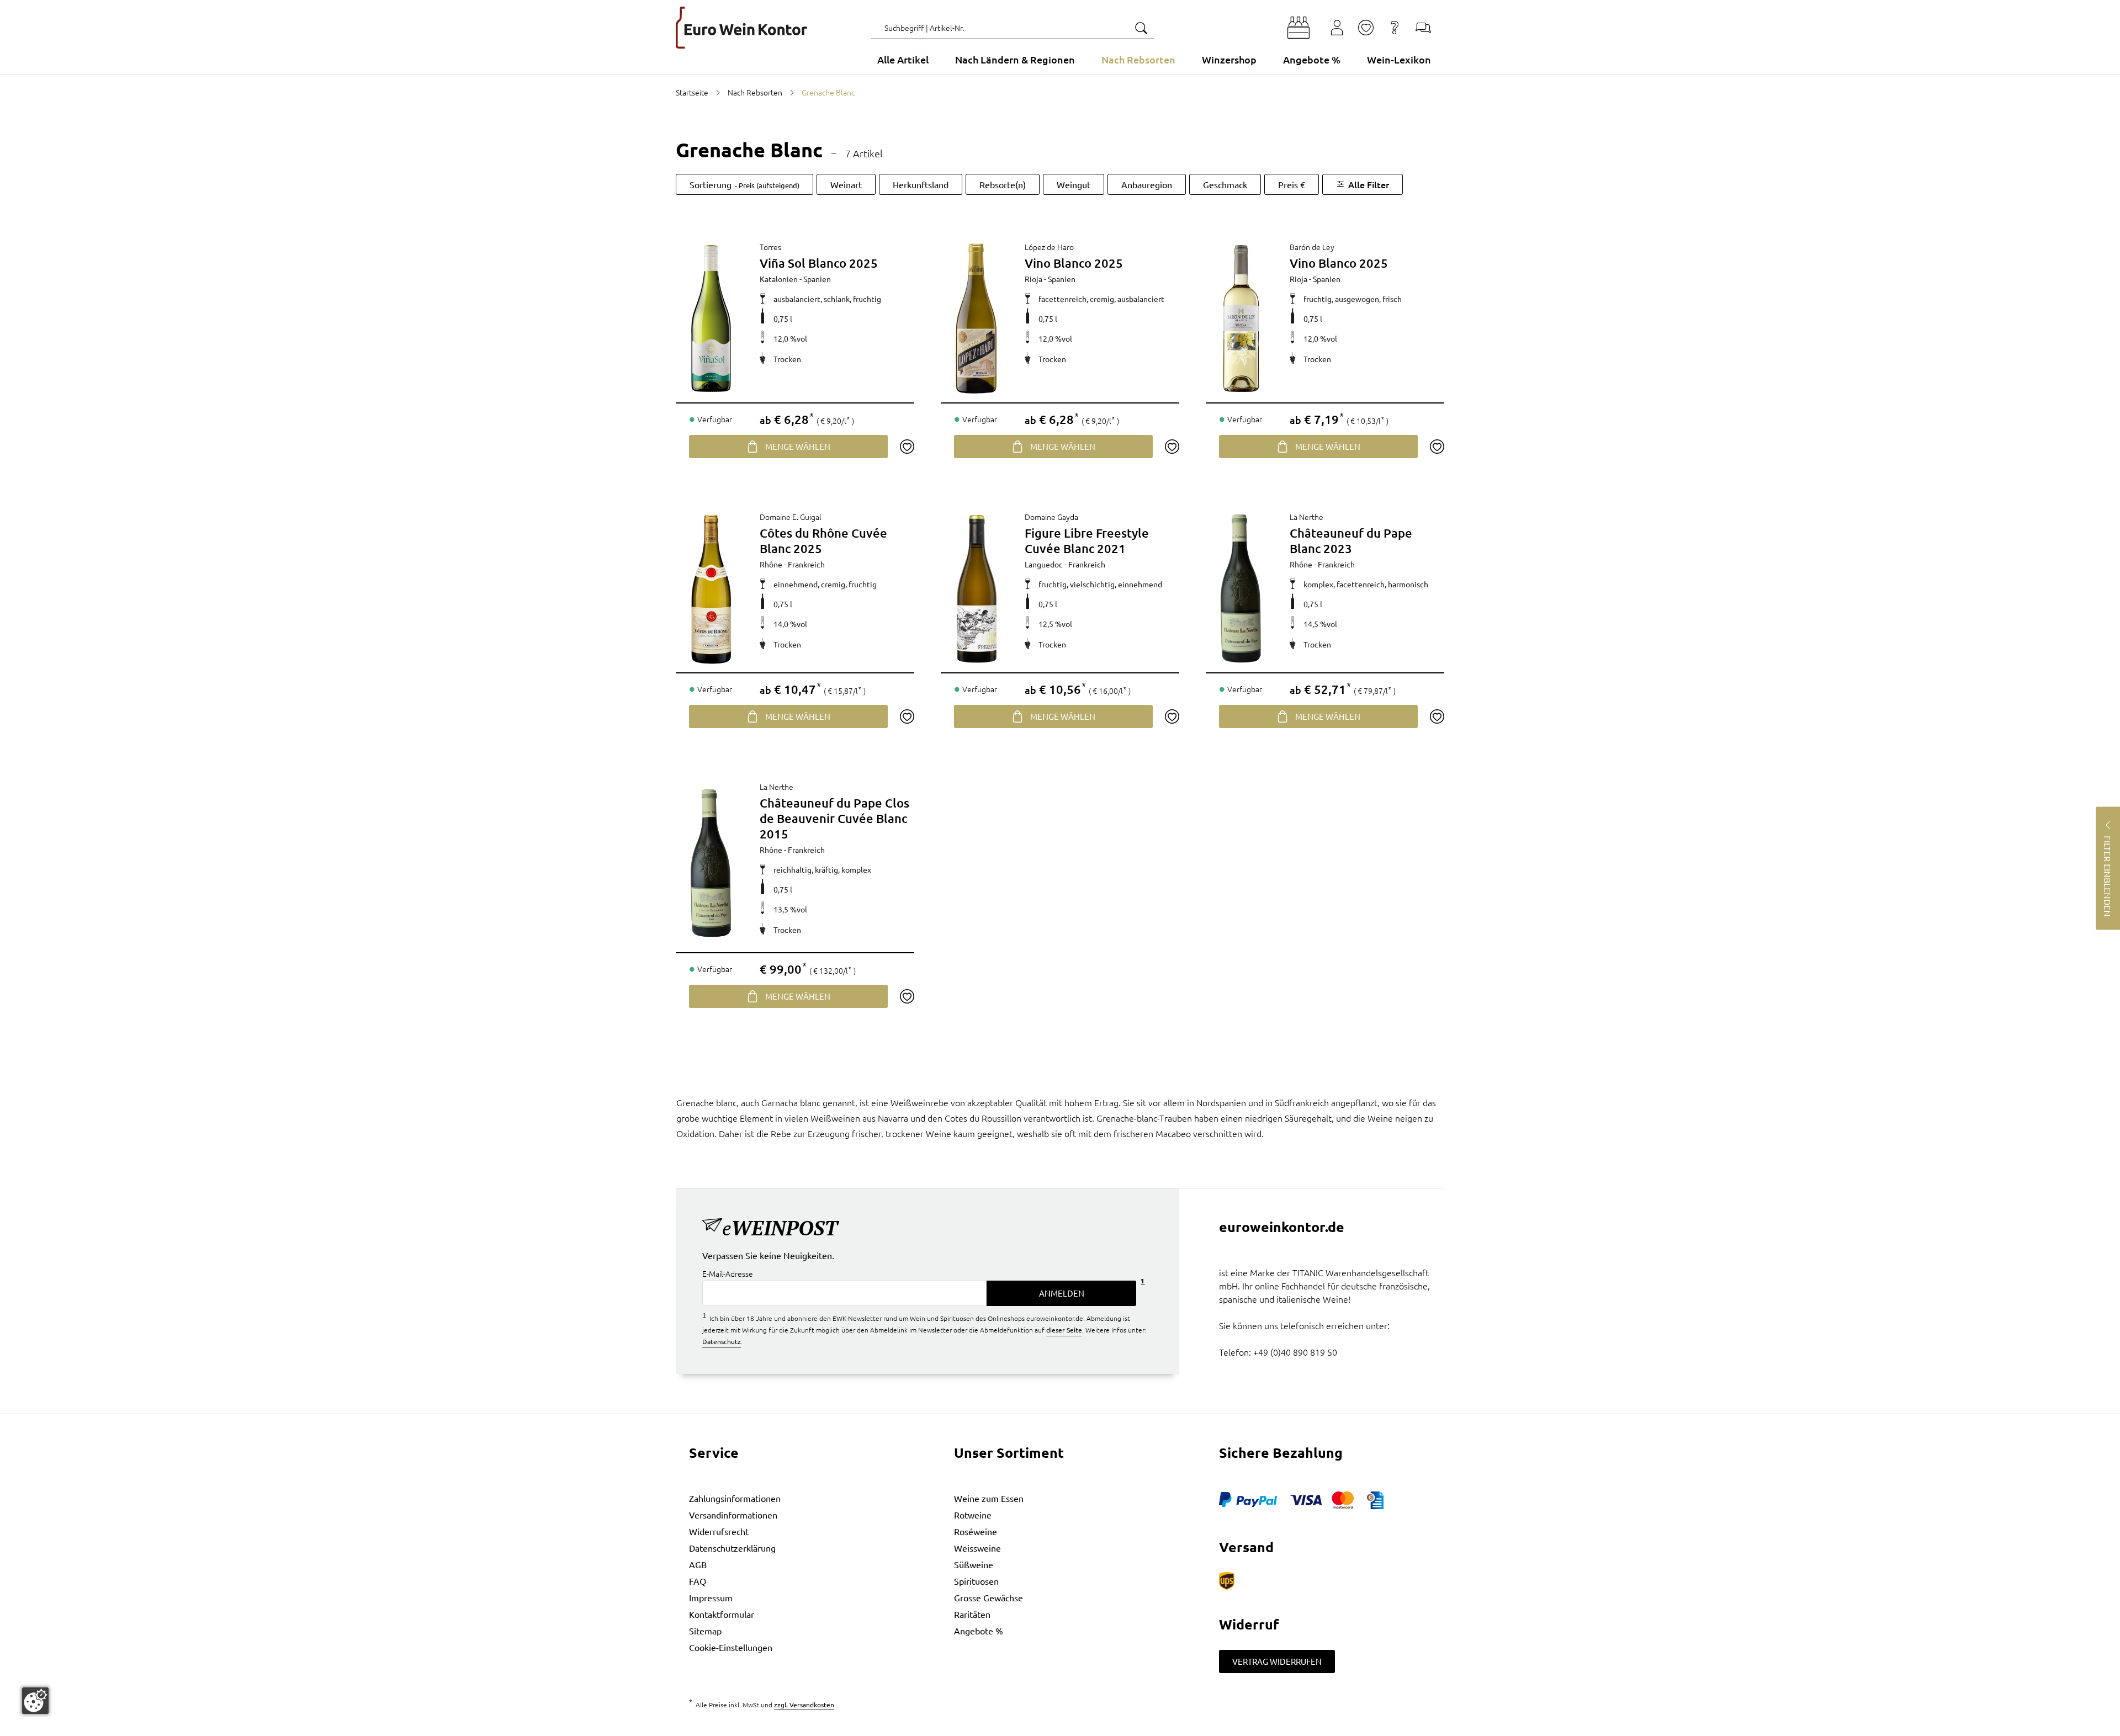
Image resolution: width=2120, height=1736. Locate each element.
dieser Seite (1064, 1330)
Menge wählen (798, 446)
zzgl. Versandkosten (804, 1705)
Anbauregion (1147, 184)
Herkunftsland (921, 184)
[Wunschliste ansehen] (1366, 28)
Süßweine (974, 1564)
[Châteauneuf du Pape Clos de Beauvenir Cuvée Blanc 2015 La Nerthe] (711, 863)
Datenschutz (722, 1341)
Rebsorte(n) (1003, 184)
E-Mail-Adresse (728, 1273)
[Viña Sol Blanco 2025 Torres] (711, 318)
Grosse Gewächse (989, 1597)
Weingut (1074, 184)
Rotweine (973, 1515)
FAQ (698, 1581)
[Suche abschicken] (1141, 28)
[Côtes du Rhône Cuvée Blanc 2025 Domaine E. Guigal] (711, 588)
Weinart (846, 184)
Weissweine (977, 1548)
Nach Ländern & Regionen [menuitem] (1015, 59)
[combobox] (1013, 28)
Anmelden (1062, 1293)
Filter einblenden (2108, 876)
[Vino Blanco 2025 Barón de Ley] (1241, 318)
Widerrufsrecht (719, 1531)
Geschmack (1225, 184)
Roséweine (976, 1531)
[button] (1298, 28)
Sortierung (744, 184)
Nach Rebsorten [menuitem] (1138, 59)
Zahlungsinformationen (735, 1498)
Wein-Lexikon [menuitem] (1399, 59)
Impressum (711, 1597)
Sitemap (705, 1631)
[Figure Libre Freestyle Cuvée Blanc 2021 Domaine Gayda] (976, 588)
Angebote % (979, 1631)
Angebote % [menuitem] (1312, 59)
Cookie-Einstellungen (731, 1647)
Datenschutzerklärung (732, 1548)
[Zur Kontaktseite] (1423, 28)
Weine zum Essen (989, 1498)
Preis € (1292, 184)
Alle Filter (1369, 184)
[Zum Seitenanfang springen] (1060, 1728)
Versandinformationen (733, 1515)
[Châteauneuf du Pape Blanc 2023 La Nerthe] (1241, 588)
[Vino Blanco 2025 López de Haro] (976, 318)
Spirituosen (976, 1581)
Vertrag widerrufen (1277, 1661)
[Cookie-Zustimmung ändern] (35, 1701)
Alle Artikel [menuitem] (903, 59)
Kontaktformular (722, 1614)
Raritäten (972, 1614)
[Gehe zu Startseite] (741, 28)
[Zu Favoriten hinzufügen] (907, 447)
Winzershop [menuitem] (1229, 59)
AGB (698, 1564)
